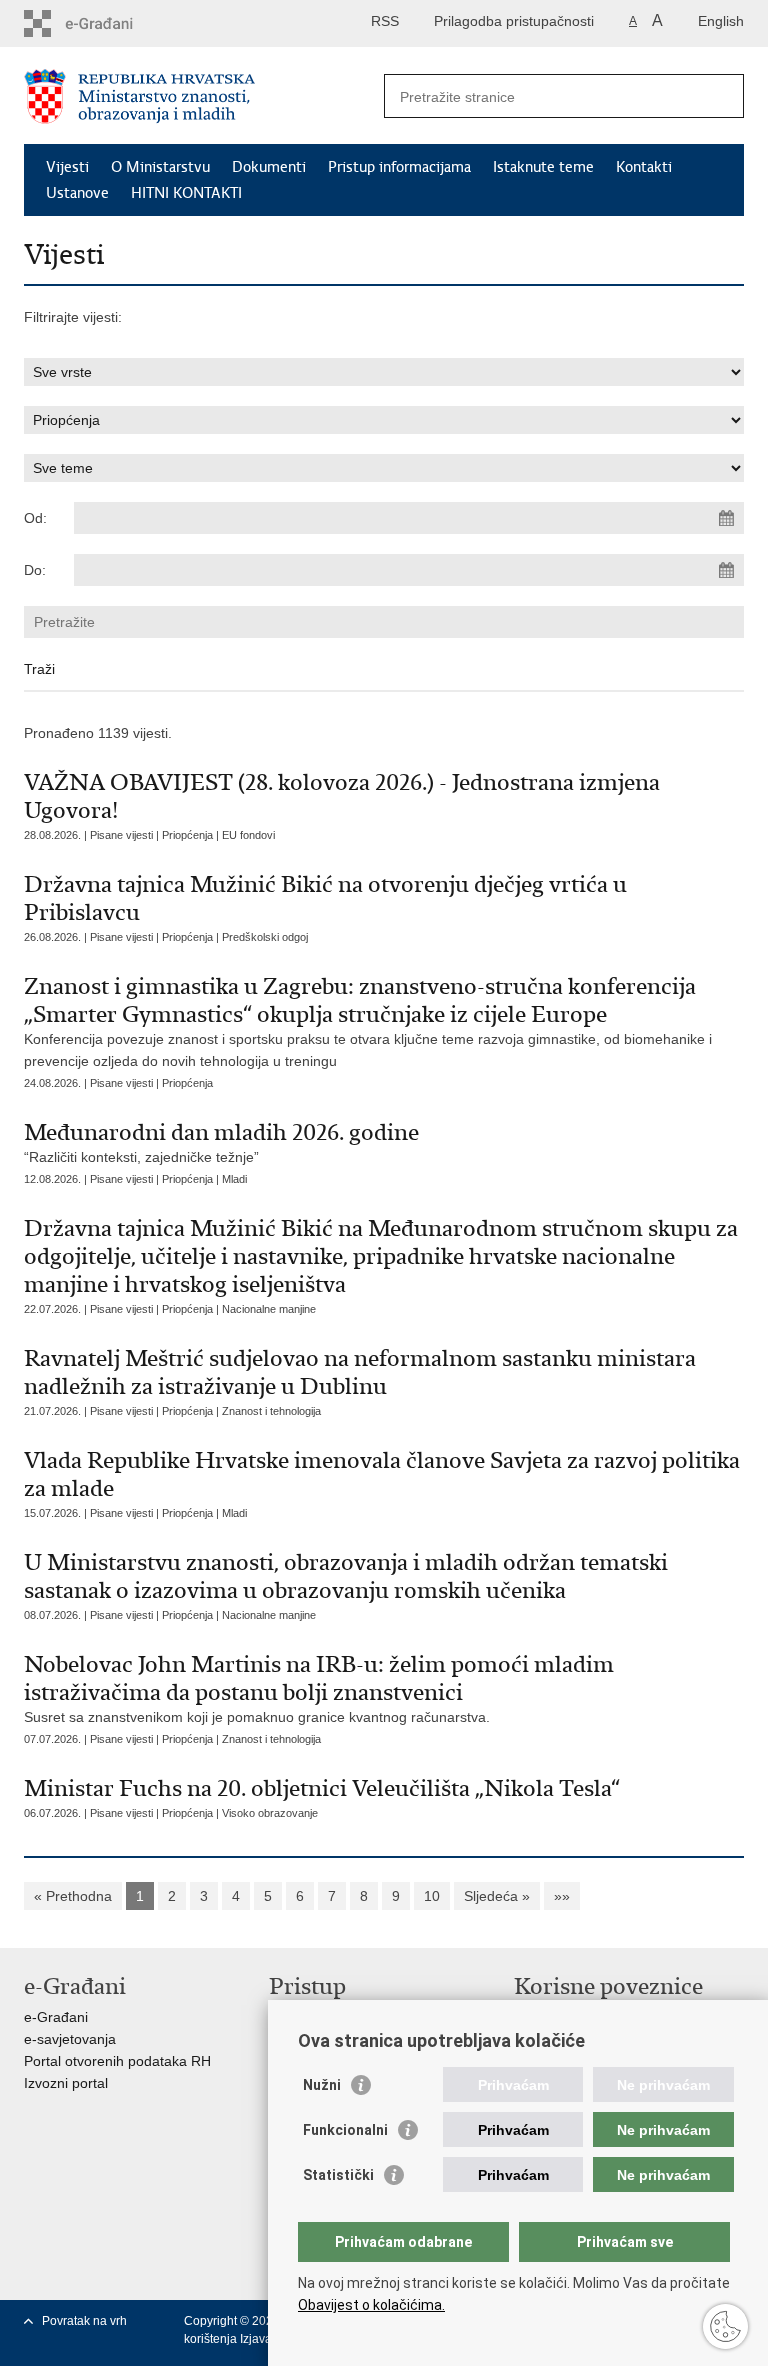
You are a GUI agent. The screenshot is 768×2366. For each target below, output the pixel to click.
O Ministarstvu (160, 167)
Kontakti (644, 167)
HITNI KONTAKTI (186, 193)
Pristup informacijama (399, 167)
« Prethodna (73, 1896)
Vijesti (67, 167)
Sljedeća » (497, 1896)
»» (562, 1896)
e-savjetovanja (70, 2039)
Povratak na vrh (84, 2321)
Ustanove (77, 193)
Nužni (322, 2085)
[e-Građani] (109, 23)
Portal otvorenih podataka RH (117, 2061)
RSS (385, 21)
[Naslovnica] (204, 96)
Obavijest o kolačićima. (371, 2305)
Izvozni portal (66, 2083)
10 (432, 1896)
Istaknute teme (543, 167)
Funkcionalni (345, 2130)
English (721, 21)
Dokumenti (269, 167)
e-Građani (56, 2017)
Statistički (338, 2175)
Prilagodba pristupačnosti (514, 21)
